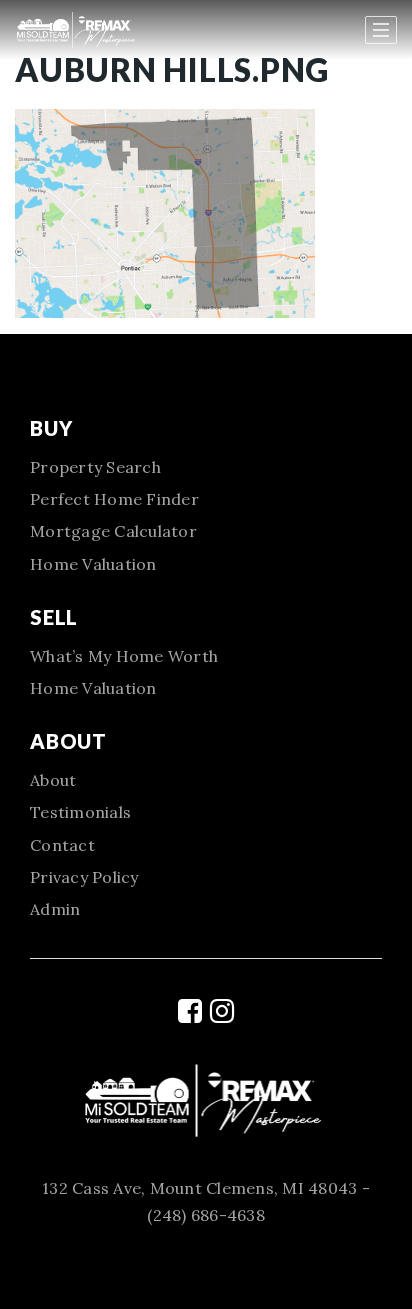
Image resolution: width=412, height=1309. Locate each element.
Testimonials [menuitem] (80, 812)
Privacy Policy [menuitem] (84, 877)
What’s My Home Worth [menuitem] (124, 656)
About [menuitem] (53, 780)
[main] (206, 159)
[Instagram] (222, 1011)
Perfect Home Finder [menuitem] (114, 499)
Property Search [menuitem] (95, 467)
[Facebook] (190, 1011)
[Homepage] (110, 30)
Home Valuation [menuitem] (93, 564)
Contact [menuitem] (62, 845)
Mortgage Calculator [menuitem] (113, 531)
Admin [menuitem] (55, 909)
